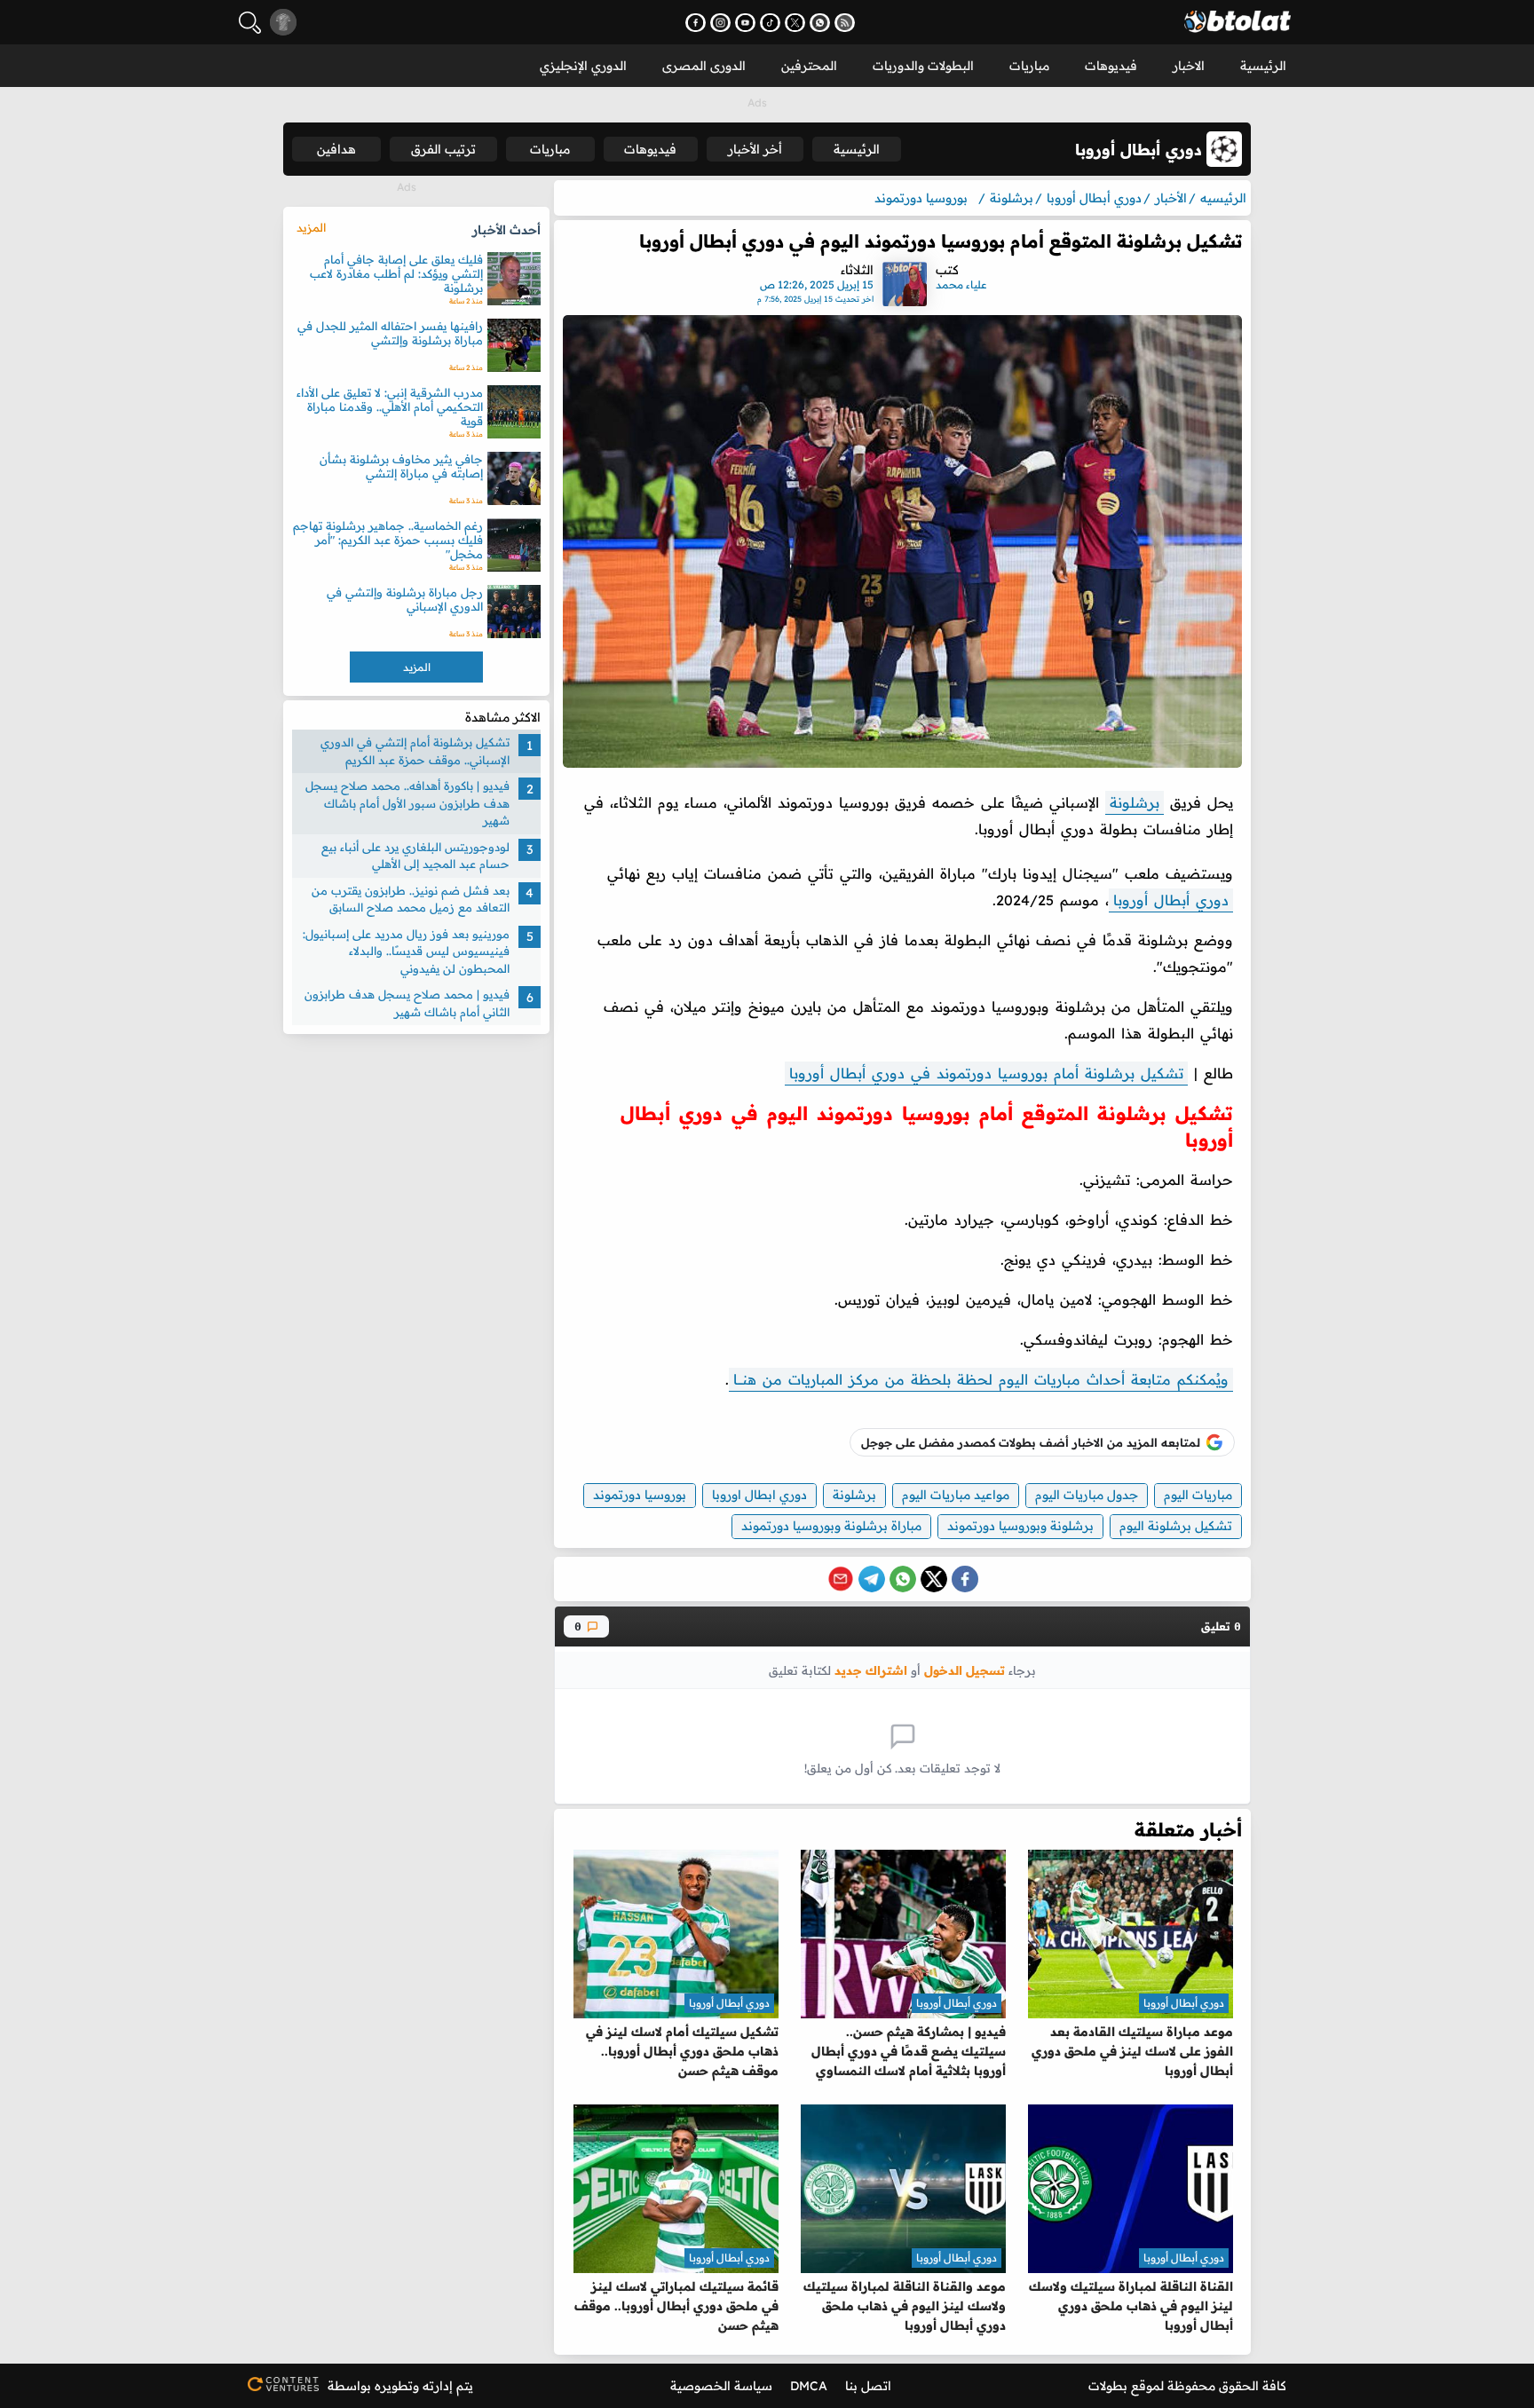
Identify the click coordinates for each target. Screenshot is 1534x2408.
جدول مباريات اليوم (1087, 1495)
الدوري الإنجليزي (583, 66)
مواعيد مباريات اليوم (956, 1495)
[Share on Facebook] (965, 1579)
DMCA (809, 2386)
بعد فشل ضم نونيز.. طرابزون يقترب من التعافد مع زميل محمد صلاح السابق (411, 898)
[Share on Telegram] (872, 1579)
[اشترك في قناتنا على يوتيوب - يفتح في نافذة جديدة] (745, 23)
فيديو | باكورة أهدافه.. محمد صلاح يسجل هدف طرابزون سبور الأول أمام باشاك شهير (407, 803)
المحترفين (809, 66)
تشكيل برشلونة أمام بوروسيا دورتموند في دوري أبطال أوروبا (986, 1073)
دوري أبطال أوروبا (1171, 900)
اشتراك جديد (871, 1670)
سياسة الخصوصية (721, 2386)
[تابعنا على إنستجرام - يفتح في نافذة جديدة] (720, 23)
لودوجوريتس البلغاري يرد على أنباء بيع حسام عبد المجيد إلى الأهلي (415, 855)
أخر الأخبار (755, 149)
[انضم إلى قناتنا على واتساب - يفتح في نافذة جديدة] (820, 23)
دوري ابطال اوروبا (759, 1495)
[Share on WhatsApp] (903, 1579)
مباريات (1029, 66)
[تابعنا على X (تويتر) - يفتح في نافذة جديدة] (795, 23)
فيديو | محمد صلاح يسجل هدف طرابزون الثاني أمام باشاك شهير (407, 1003)
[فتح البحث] (250, 23)
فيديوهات (1111, 66)
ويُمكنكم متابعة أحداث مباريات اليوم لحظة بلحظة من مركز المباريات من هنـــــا (981, 1379)
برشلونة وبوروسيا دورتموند (1020, 1526)
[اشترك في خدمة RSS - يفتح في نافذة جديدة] (845, 23)
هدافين (336, 149)
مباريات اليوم (1198, 1495)
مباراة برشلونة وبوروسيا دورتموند (831, 1526)
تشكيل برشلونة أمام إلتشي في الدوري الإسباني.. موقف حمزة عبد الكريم (415, 751)
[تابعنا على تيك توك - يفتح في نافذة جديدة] (770, 23)
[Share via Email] (841, 1579)
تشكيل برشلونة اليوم (1176, 1526)
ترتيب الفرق (443, 149)
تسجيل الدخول (965, 1670)
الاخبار (1189, 66)
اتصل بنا (868, 2386)
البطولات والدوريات (923, 66)
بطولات (1108, 2386)
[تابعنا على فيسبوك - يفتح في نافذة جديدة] (696, 23)
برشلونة (1135, 802)
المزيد (311, 227)
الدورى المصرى (704, 66)
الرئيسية (1263, 66)
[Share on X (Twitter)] (934, 1579)
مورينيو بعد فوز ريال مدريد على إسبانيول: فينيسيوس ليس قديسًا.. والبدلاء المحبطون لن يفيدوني (406, 950)
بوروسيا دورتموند (640, 1495)
